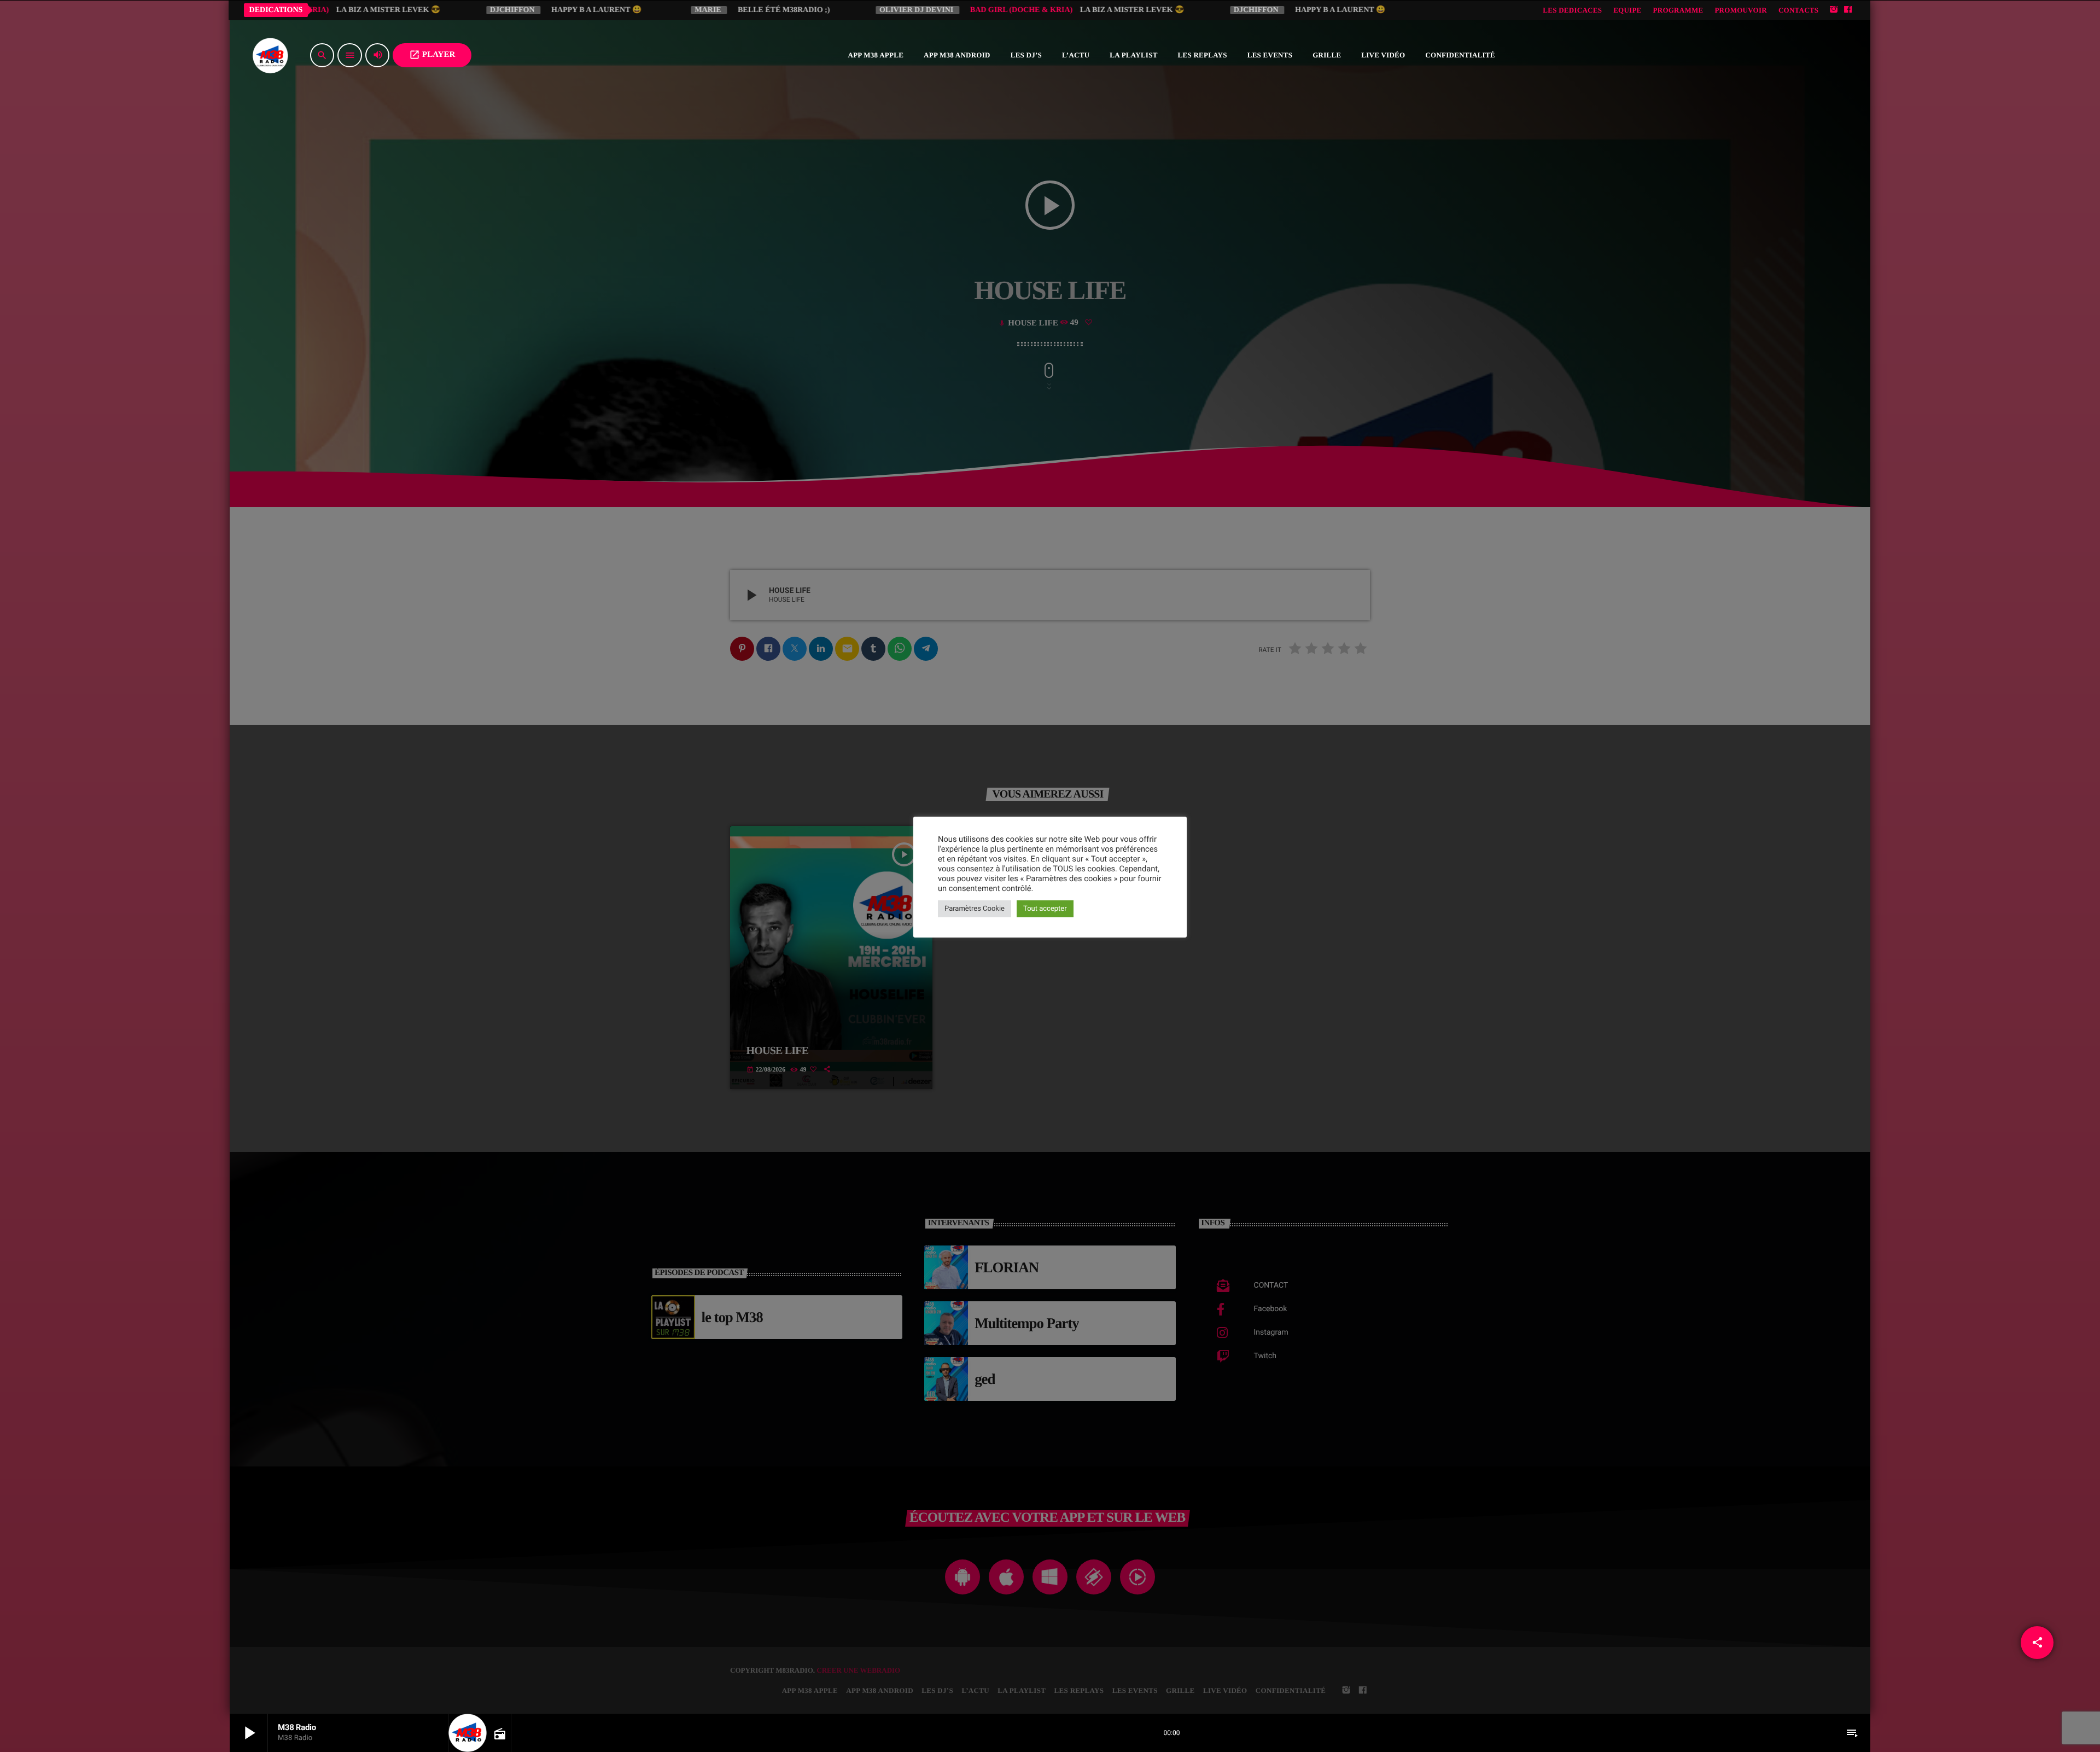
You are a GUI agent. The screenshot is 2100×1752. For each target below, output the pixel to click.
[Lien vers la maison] (270, 55)
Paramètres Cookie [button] (975, 909)
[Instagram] (1834, 10)
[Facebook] (1848, 10)
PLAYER (432, 55)
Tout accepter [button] (1045, 909)
